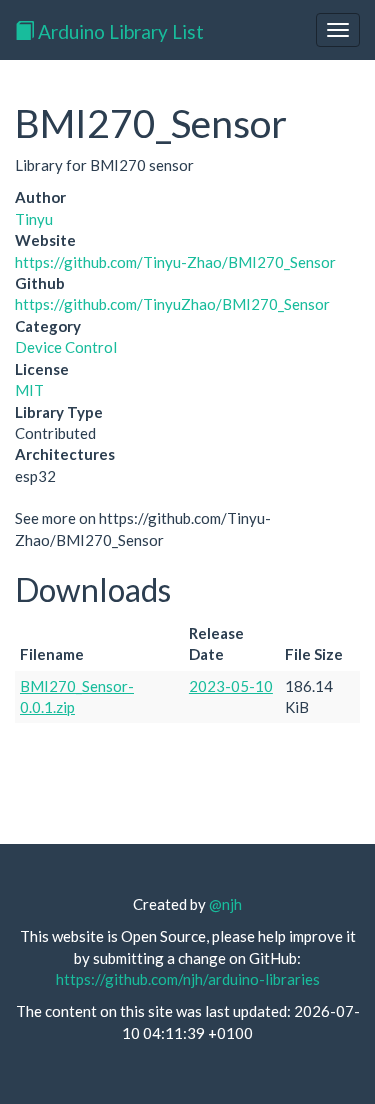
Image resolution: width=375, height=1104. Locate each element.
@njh (225, 904)
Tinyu (34, 219)
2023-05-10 (231, 686)
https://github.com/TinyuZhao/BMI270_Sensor (172, 304)
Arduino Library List (119, 31)
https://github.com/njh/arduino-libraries (188, 979)
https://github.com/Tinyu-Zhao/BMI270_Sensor (175, 262)
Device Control (66, 347)
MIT (29, 390)
